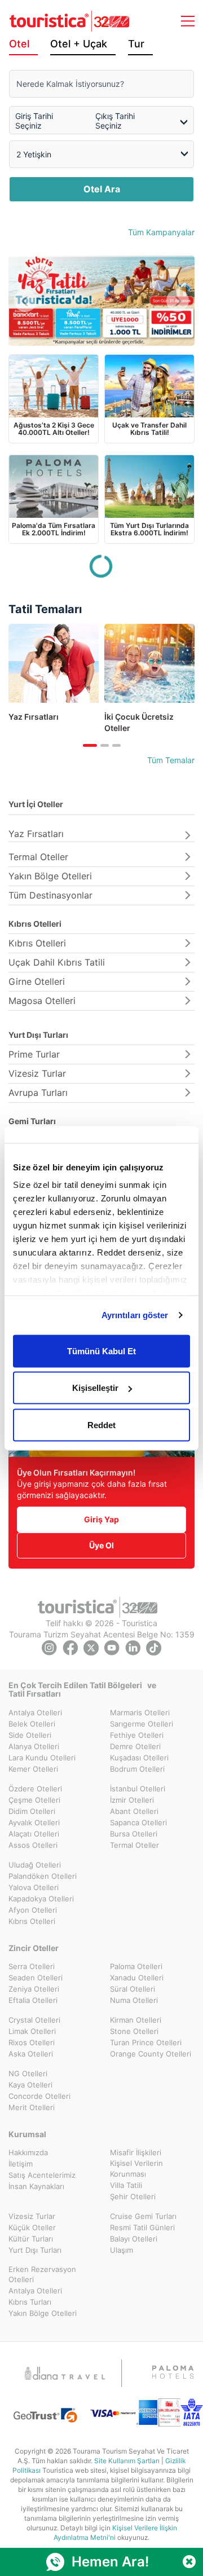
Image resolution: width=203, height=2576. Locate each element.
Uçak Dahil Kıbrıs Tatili (57, 962)
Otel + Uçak (79, 44)
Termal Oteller (38, 857)
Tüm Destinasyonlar (50, 895)
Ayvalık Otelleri (34, 1822)
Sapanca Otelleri (138, 1822)
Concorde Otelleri (39, 2096)
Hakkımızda (28, 2152)
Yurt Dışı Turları (38, 1035)
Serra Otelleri (32, 1966)
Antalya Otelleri (35, 1712)
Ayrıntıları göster (135, 1315)
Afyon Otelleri (33, 1910)
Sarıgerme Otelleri (142, 1724)
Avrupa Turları (38, 1093)
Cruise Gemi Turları (143, 2216)
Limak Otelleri (32, 2031)
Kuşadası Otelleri (139, 1758)
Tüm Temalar (171, 760)
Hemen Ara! (110, 2562)
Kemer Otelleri (33, 1769)
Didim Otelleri (32, 1811)
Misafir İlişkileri (136, 2152)
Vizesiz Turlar (37, 1073)
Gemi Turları (32, 1121)
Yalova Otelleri (34, 1887)
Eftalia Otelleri (33, 2000)
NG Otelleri (28, 2073)
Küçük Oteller (32, 2227)
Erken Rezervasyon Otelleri (42, 2275)
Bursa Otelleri (134, 1834)
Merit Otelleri (32, 2107)
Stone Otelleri (134, 2031)
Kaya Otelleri (30, 2085)
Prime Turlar (34, 1054)
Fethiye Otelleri (137, 1735)
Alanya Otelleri (34, 1746)
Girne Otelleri (37, 981)
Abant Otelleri (134, 1811)
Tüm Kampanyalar (161, 232)
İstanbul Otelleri (138, 1789)
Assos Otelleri (33, 1845)
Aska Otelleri (31, 2054)
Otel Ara (102, 189)
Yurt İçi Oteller (36, 804)
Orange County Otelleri (151, 2054)
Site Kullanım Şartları (127, 2461)
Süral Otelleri (133, 1989)
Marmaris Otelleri (140, 1712)
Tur (136, 44)
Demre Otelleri (135, 1746)
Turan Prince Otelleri (146, 2042)
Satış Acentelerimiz (42, 2175)
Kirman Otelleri (136, 2020)
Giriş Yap (101, 1519)
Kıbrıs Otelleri (35, 924)
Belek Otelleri (32, 1724)
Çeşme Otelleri (34, 1800)
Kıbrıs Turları (30, 2302)
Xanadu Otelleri (137, 1978)
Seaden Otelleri (36, 1978)
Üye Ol (101, 1545)
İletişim (21, 2164)
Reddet (101, 1424)
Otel (19, 44)
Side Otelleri (30, 1735)
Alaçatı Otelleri (34, 1834)
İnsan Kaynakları (36, 2186)
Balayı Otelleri (134, 2239)
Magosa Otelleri (42, 1001)
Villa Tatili (126, 2185)
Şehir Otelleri (133, 2196)
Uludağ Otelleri (35, 1865)
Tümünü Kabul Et (101, 1351)
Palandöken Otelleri (43, 1876)
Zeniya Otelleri (34, 1989)
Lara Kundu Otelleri (42, 1758)
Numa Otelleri (134, 2000)
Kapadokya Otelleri (41, 1899)
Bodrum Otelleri (137, 1769)
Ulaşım (122, 2250)
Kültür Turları (31, 2239)
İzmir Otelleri (132, 1800)
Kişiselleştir (95, 1388)
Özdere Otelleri (35, 1789)
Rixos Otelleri (32, 2042)
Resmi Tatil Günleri (142, 2227)
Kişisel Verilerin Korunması (136, 2168)
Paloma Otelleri (136, 1966)
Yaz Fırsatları (36, 834)
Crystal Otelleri (34, 2020)
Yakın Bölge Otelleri (50, 876)
